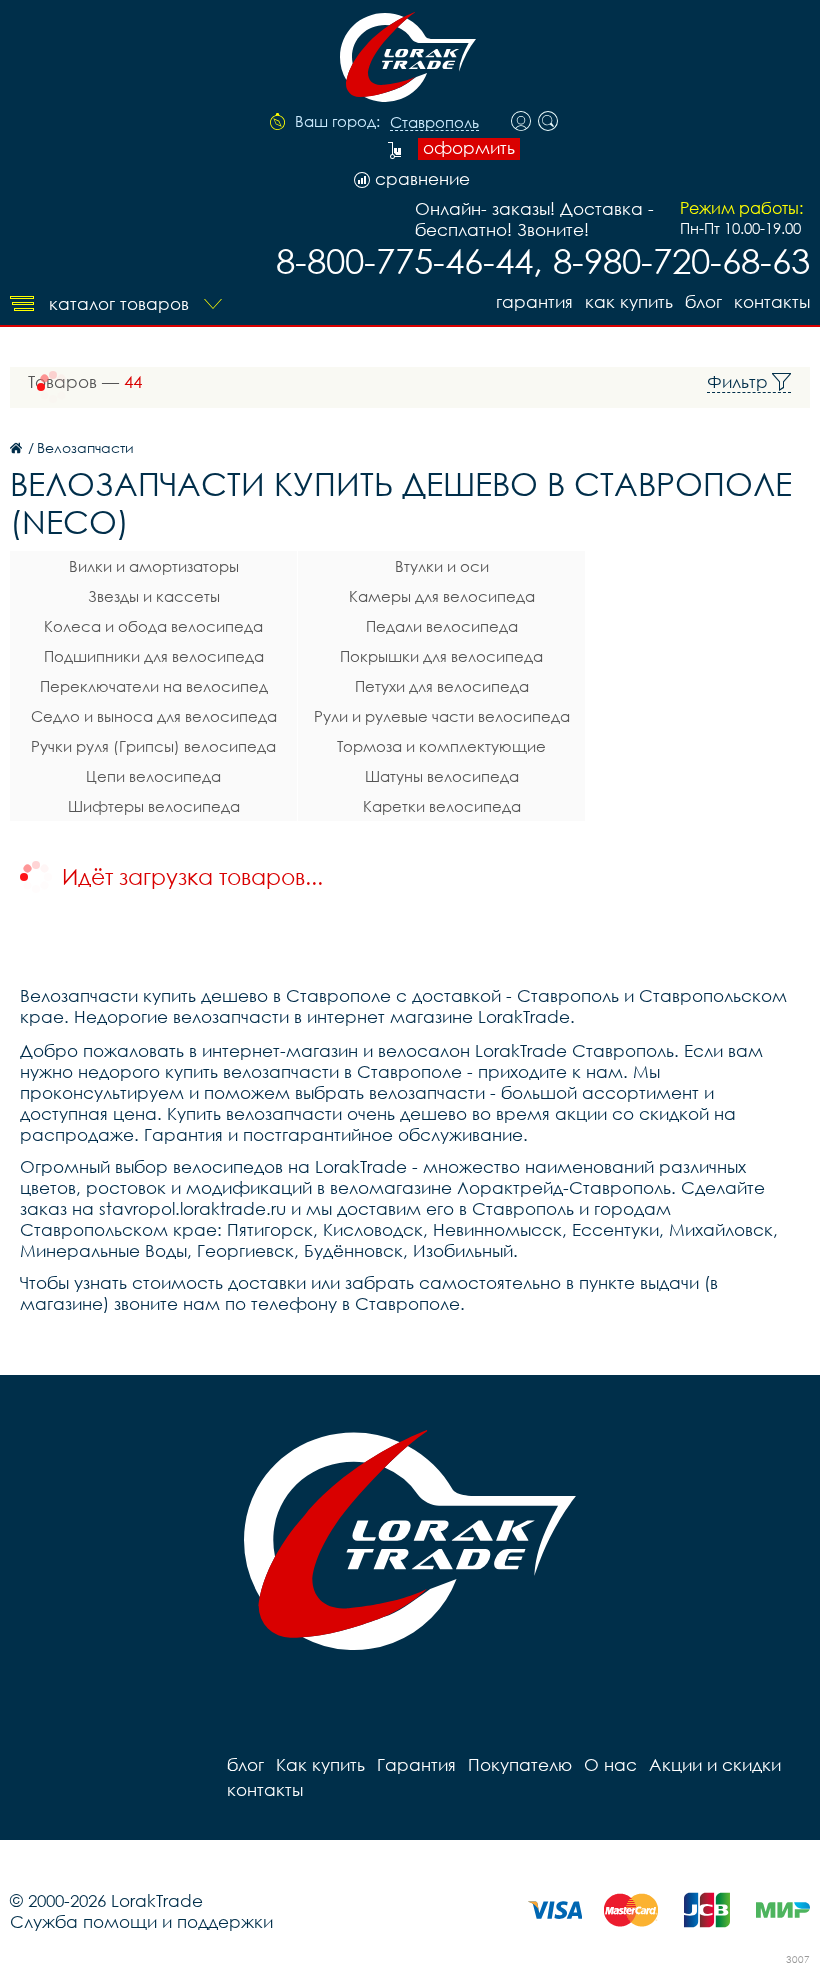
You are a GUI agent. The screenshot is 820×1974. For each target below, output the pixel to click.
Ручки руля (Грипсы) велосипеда (153, 746)
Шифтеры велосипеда (154, 806)
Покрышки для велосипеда (441, 656)
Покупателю (520, 1764)
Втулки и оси (442, 566)
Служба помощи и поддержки (141, 1921)
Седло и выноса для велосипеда (154, 716)
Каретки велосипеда (442, 806)
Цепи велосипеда (153, 776)
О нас (610, 1764)
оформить (469, 148)
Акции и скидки (715, 1764)
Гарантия (534, 301)
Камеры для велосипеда (442, 596)
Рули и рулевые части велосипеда (442, 716)
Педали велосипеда (442, 626)
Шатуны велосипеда (442, 776)
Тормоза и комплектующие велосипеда (441, 749)
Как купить (629, 301)
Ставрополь (434, 123)
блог (703, 301)
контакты (772, 301)
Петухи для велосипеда (442, 686)
